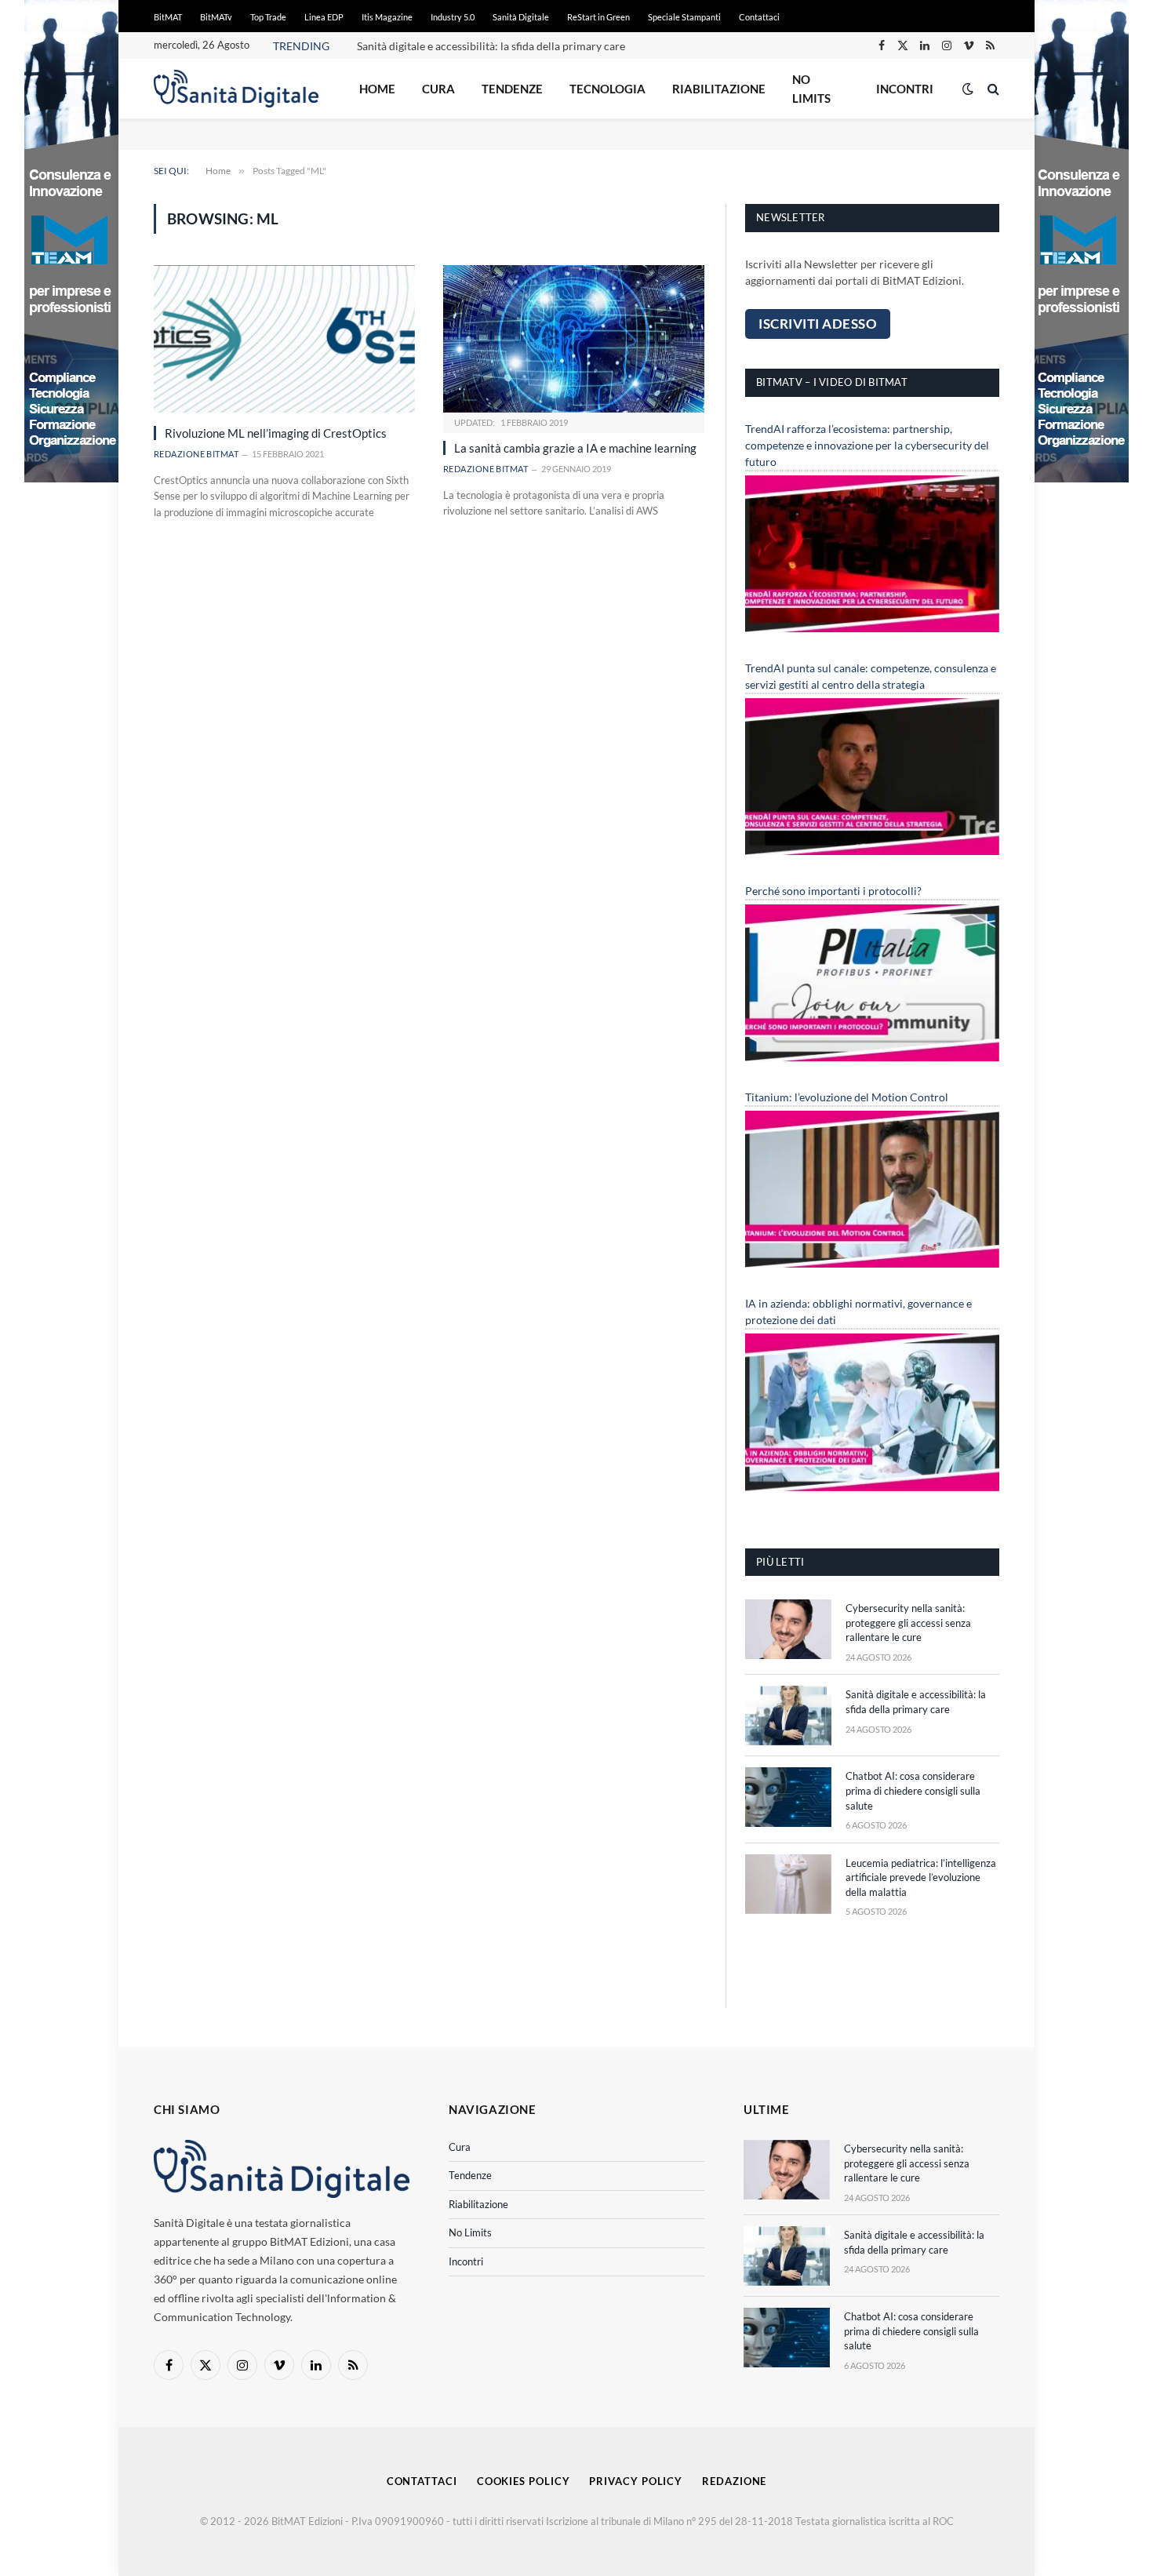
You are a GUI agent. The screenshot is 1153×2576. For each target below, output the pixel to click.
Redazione (734, 2481)
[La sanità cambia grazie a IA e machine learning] (574, 338)
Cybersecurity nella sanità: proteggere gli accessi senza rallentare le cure (908, 1623)
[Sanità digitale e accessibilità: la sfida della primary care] (788, 1716)
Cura (438, 89)
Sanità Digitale (521, 17)
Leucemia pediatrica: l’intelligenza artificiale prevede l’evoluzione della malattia (921, 1877)
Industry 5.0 (453, 17)
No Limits (811, 89)
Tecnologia (607, 89)
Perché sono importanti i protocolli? (833, 891)
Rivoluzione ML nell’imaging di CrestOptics (276, 433)
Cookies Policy (524, 2481)
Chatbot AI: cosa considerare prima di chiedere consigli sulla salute (913, 1790)
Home (377, 89)
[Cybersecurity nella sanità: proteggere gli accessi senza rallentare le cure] (788, 1629)
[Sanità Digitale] (236, 89)
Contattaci (759, 17)
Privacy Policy (636, 2481)
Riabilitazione (719, 89)
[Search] (992, 89)
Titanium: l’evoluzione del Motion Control (847, 1097)
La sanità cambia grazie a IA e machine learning (575, 448)
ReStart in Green (598, 17)
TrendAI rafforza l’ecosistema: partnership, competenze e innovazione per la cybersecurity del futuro (867, 445)
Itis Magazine (387, 17)
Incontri (905, 89)
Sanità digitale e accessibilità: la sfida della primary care (491, 46)
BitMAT (168, 17)
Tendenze (512, 89)
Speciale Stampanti (684, 17)
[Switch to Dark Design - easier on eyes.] (968, 89)
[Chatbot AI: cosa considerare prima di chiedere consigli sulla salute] (788, 1797)
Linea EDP (324, 17)
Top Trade (268, 17)
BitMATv (216, 17)
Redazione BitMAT (196, 454)
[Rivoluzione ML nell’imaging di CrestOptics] (284, 338)
